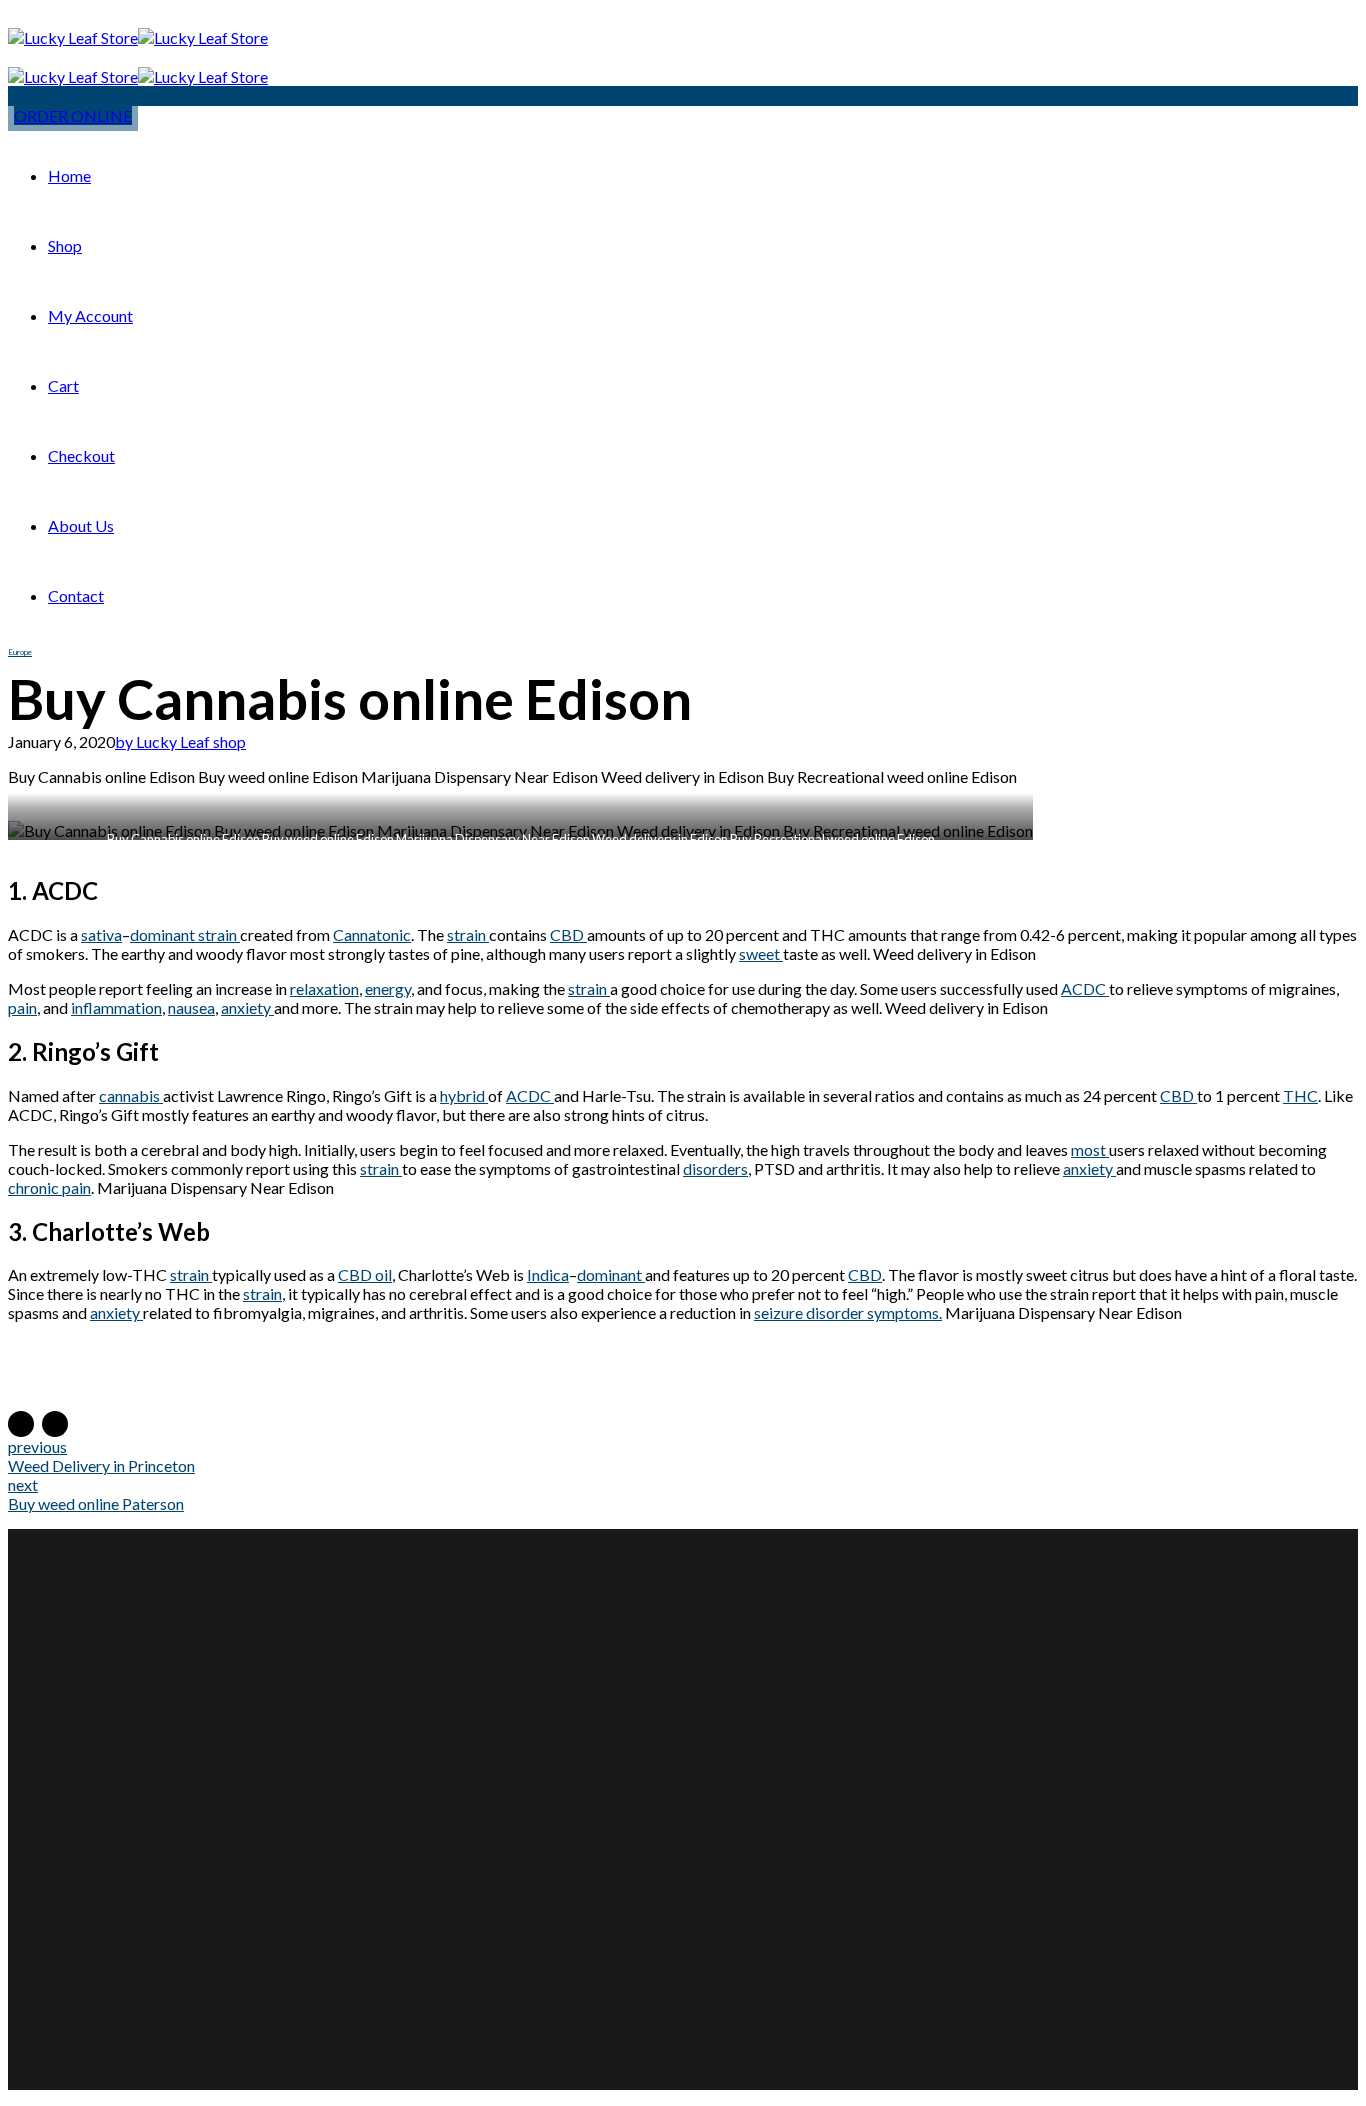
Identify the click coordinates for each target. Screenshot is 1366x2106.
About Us (81, 525)
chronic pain (49, 1187)
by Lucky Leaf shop (180, 741)
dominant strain (185, 934)
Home (69, 175)
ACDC (1085, 988)
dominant (611, 1274)
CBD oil (365, 1274)
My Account (90, 315)
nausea (191, 1007)
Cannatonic (372, 934)
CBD (568, 934)
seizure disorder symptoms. (848, 1312)
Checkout (81, 455)
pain (22, 1007)
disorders (715, 1168)
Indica (548, 1274)
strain (468, 934)
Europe (20, 652)
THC (1300, 1095)
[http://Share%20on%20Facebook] (21, 1424)
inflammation (116, 1007)
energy (388, 988)
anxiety (247, 1007)
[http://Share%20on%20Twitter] (55, 1424)
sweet (761, 953)
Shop (65, 245)
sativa (101, 934)
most (1090, 1149)
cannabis (131, 1095)
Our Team (570, 1752)
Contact (76, 595)
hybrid (464, 1095)
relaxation (324, 988)
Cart (63, 385)
